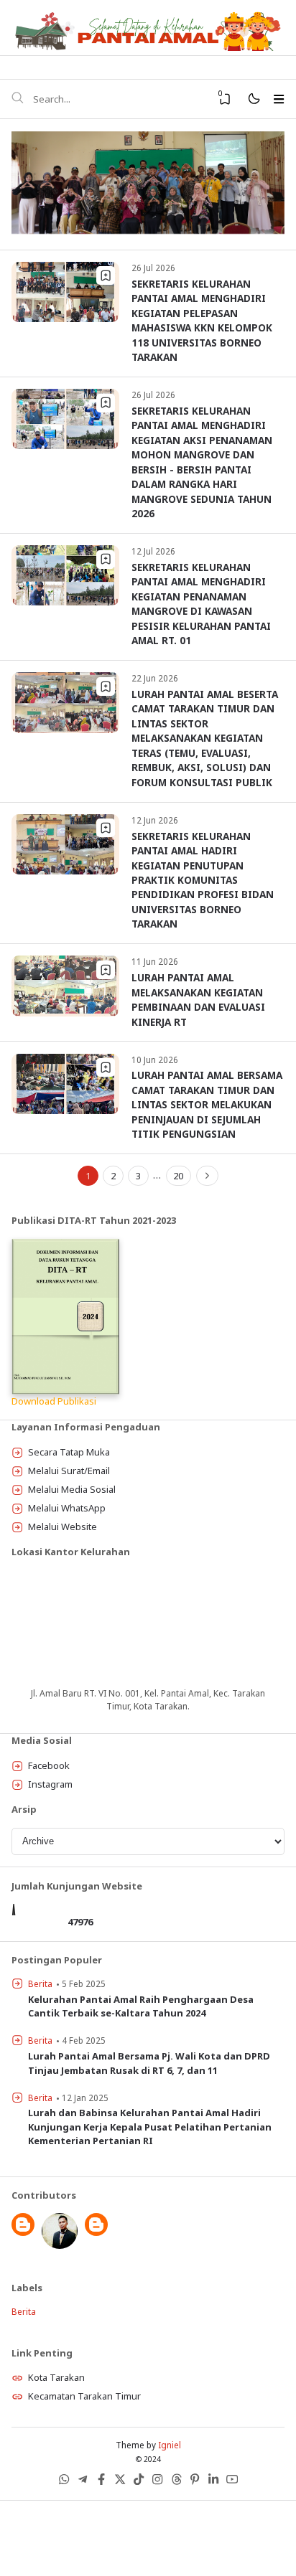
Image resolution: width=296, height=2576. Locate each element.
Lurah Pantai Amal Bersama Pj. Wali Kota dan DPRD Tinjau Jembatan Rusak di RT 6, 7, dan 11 (149, 2063)
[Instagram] (157, 2482)
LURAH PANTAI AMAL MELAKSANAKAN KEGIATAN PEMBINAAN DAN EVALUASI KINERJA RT (198, 999)
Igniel (170, 2445)
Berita (40, 1983)
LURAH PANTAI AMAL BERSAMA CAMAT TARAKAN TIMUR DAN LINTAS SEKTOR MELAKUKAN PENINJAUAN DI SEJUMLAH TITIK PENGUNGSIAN (207, 1104)
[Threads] (176, 2482)
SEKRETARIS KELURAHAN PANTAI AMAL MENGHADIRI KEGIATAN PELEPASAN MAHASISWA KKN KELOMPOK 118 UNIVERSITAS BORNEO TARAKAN (202, 320)
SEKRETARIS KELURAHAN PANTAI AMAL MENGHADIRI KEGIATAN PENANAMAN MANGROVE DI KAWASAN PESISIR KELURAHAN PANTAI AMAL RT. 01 (201, 604)
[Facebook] (101, 2482)
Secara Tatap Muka (69, 1452)
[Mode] (253, 99)
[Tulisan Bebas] (96, 2232)
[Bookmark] (106, 275)
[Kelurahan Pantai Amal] (23, 2232)
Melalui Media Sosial (72, 1489)
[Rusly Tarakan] (60, 2245)
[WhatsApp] (64, 2482)
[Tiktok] (139, 2482)
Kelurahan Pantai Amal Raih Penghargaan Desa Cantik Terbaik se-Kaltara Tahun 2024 (141, 2006)
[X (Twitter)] (120, 2482)
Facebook (49, 1765)
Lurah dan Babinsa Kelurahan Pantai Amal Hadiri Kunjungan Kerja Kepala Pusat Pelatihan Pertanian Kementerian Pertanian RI (150, 2127)
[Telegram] (83, 2482)
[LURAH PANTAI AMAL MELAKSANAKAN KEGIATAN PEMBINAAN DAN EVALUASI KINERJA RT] (65, 1013)
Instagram (50, 1784)
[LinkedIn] (213, 2482)
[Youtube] (232, 2482)
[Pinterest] (195, 2482)
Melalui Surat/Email (69, 1471)
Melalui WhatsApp (67, 1508)
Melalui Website (63, 1527)
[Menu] (278, 99)
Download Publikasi (54, 1401)
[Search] (17, 99)
